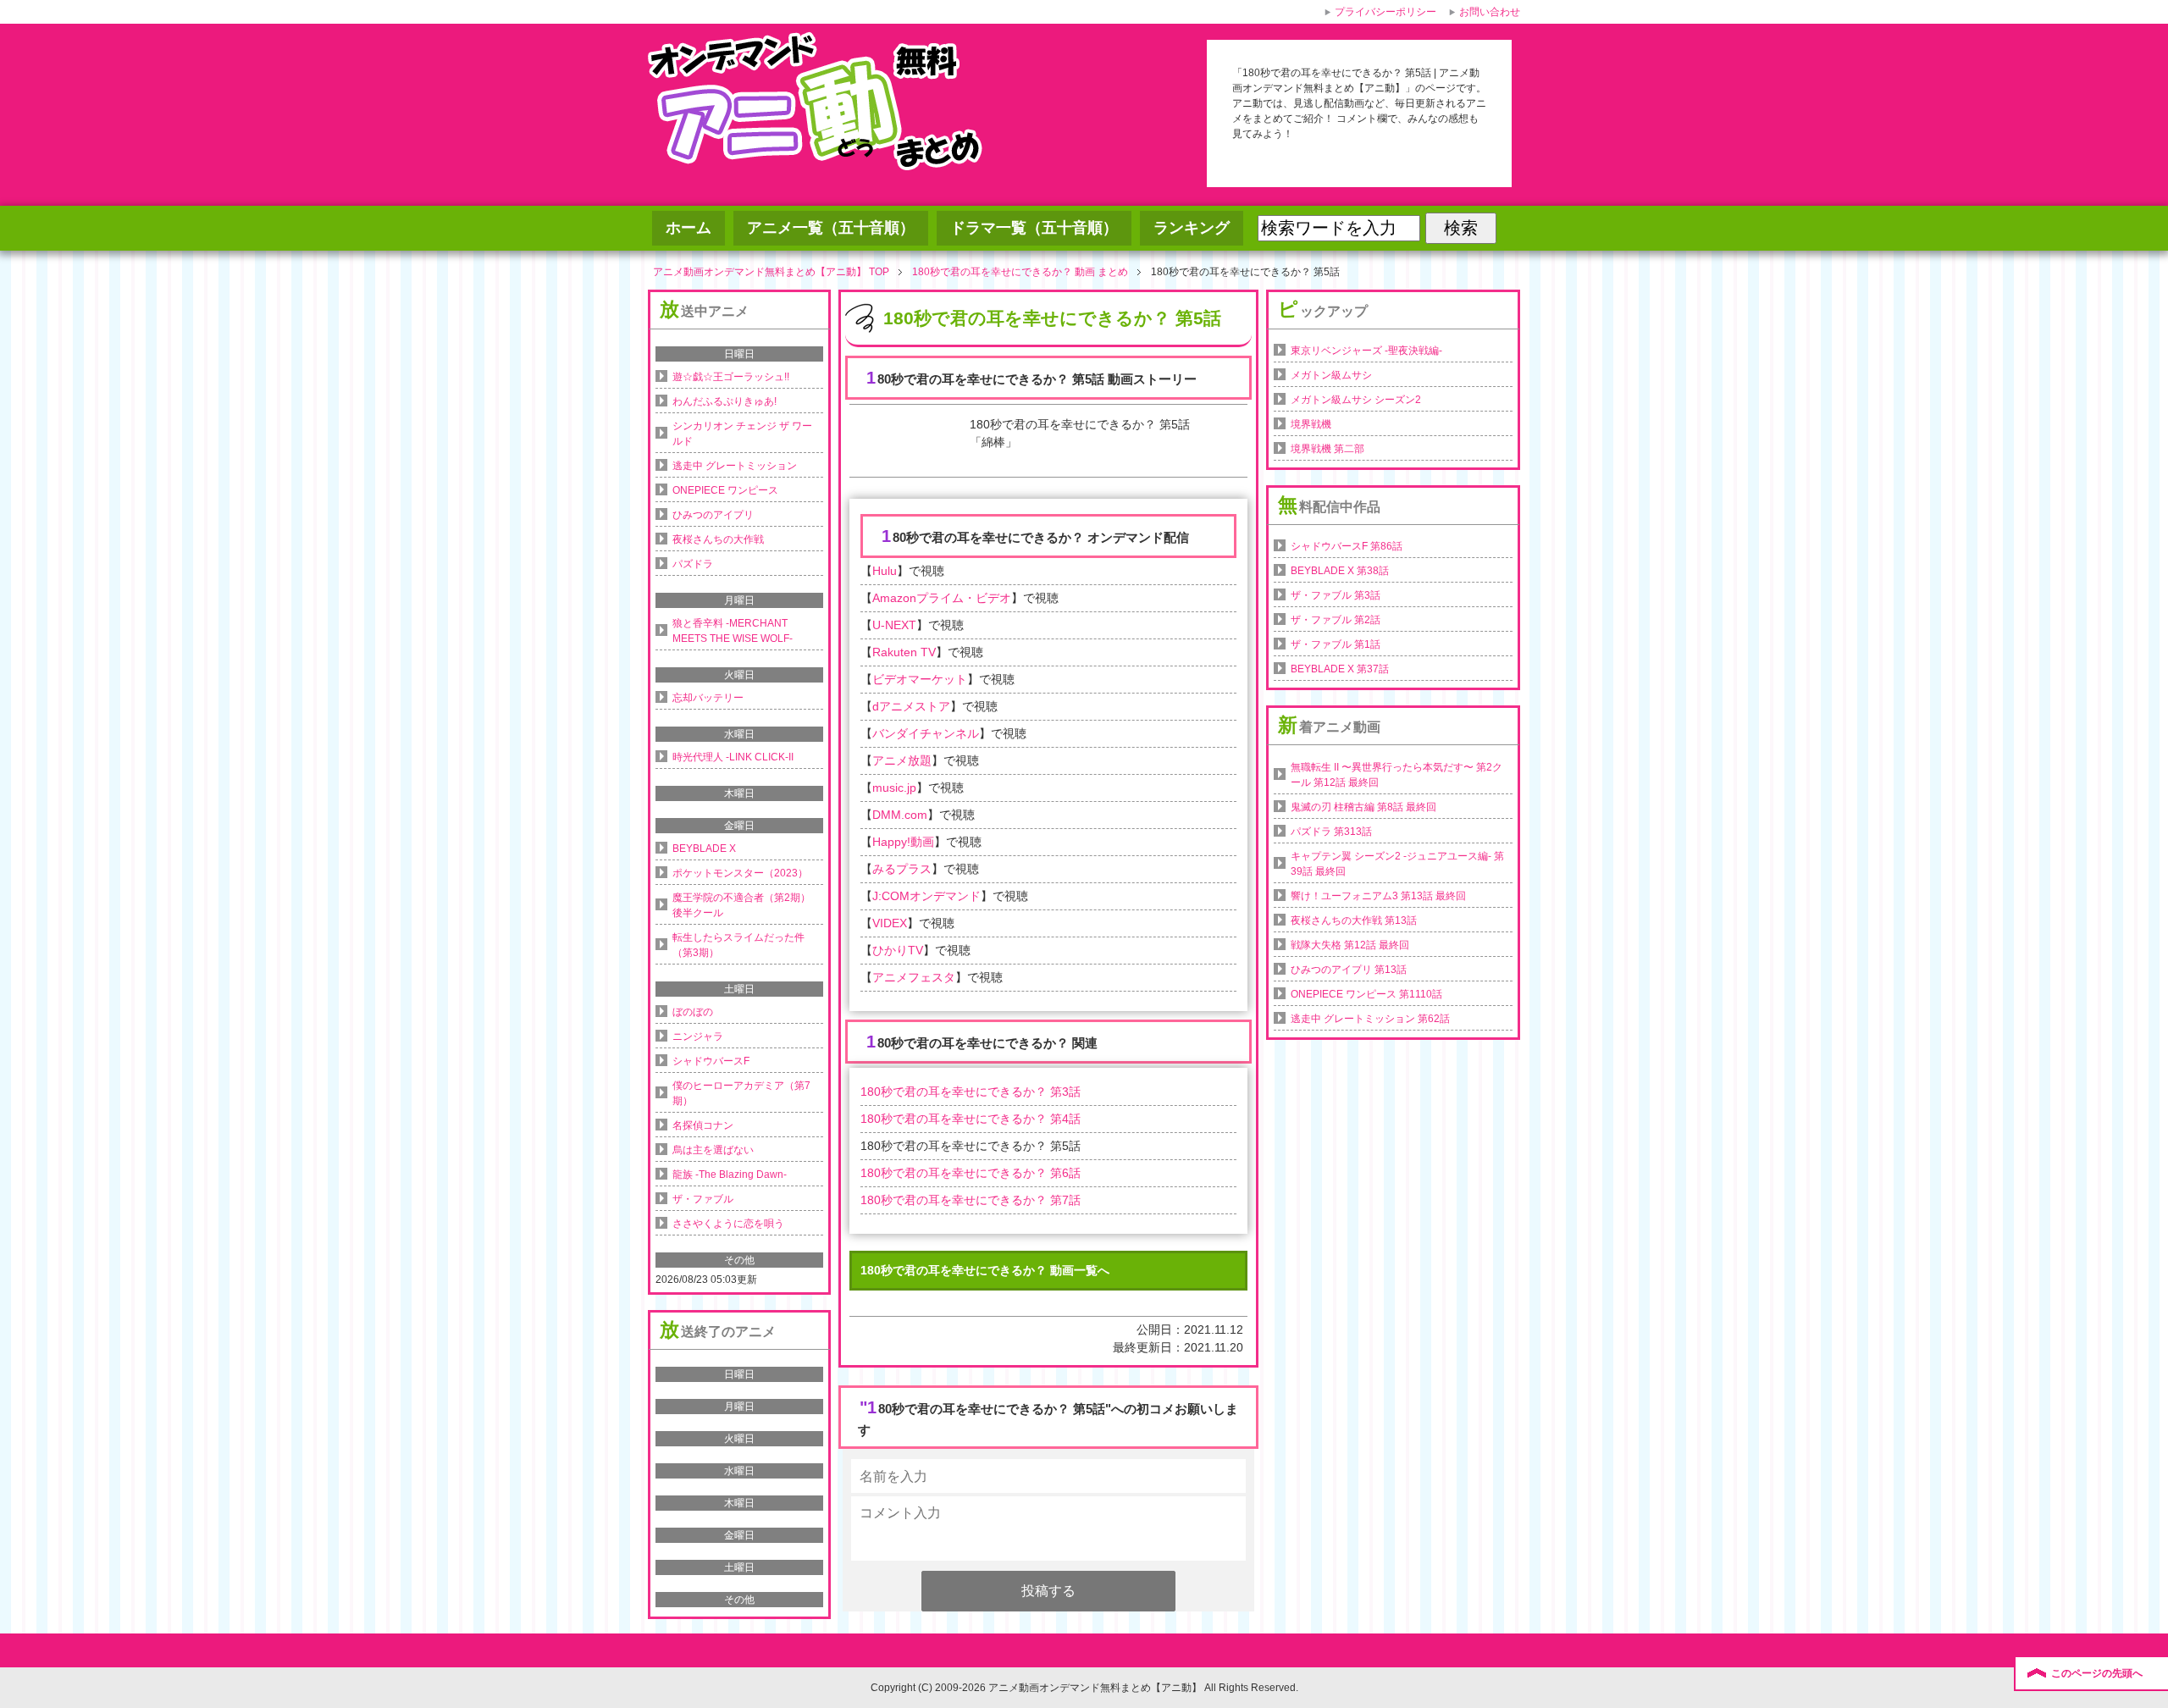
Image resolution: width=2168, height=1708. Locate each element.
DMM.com (900, 815)
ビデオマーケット (920, 679)
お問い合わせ (1490, 12)
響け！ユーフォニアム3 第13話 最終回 (1378, 896)
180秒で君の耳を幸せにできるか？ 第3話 (971, 1092)
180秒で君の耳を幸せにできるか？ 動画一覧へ (985, 1270)
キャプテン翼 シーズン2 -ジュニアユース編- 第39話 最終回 (1397, 864)
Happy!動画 (903, 842)
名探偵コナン (703, 1125)
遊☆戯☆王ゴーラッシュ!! (731, 377)
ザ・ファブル (703, 1199)
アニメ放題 (902, 760)
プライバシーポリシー (1385, 12)
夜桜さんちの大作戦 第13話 (1354, 920)
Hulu (885, 571)
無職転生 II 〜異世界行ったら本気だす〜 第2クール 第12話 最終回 (1396, 775)
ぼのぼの (693, 1012)
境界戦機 (1311, 424)
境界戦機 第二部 (1327, 449)
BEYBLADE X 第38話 (1340, 571)
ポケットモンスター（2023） (740, 873)
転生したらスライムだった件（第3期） (738, 945)
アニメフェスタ (914, 977)
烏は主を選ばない (713, 1150)
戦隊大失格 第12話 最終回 (1350, 945)
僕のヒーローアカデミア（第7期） (741, 1093)
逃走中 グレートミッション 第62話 (1370, 1019)
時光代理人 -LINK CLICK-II (733, 757)
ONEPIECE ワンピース (725, 490)
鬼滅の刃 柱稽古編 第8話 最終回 (1363, 807)
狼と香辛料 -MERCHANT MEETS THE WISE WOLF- (733, 631)
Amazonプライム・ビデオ (942, 598)
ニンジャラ (698, 1036)
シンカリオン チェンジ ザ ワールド (742, 434)
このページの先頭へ (2097, 1673)
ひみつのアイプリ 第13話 (1349, 970)
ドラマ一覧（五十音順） (1034, 228)
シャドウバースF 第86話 (1347, 546)
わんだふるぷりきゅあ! (725, 401)
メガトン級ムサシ (1331, 375)
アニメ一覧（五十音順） (831, 228)
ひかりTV (898, 950)
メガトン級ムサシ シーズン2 (1356, 400)
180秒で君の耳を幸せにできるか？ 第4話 (971, 1119)
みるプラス (902, 869)
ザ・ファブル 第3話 (1336, 595)
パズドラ (693, 564)
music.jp (894, 788)
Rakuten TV (904, 652)
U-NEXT (894, 625)
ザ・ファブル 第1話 (1336, 644)
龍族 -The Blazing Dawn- (730, 1175)
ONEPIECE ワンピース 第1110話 (1366, 994)
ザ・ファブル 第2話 (1336, 620)
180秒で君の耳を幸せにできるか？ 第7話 (971, 1200)
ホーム (689, 228)
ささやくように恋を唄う (728, 1224)
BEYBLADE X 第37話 (1340, 669)
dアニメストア (911, 706)
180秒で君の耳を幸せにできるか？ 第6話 (971, 1173)
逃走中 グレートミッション (735, 466)
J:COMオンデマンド (926, 896)
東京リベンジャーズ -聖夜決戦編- (1366, 351)
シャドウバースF (711, 1061)
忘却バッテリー (708, 698)
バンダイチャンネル (926, 733)
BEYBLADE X (704, 848)
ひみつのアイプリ (713, 515)
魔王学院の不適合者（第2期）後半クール (741, 905)
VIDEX (890, 923)
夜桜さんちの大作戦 (718, 539)
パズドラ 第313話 (1331, 832)
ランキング (1192, 228)
